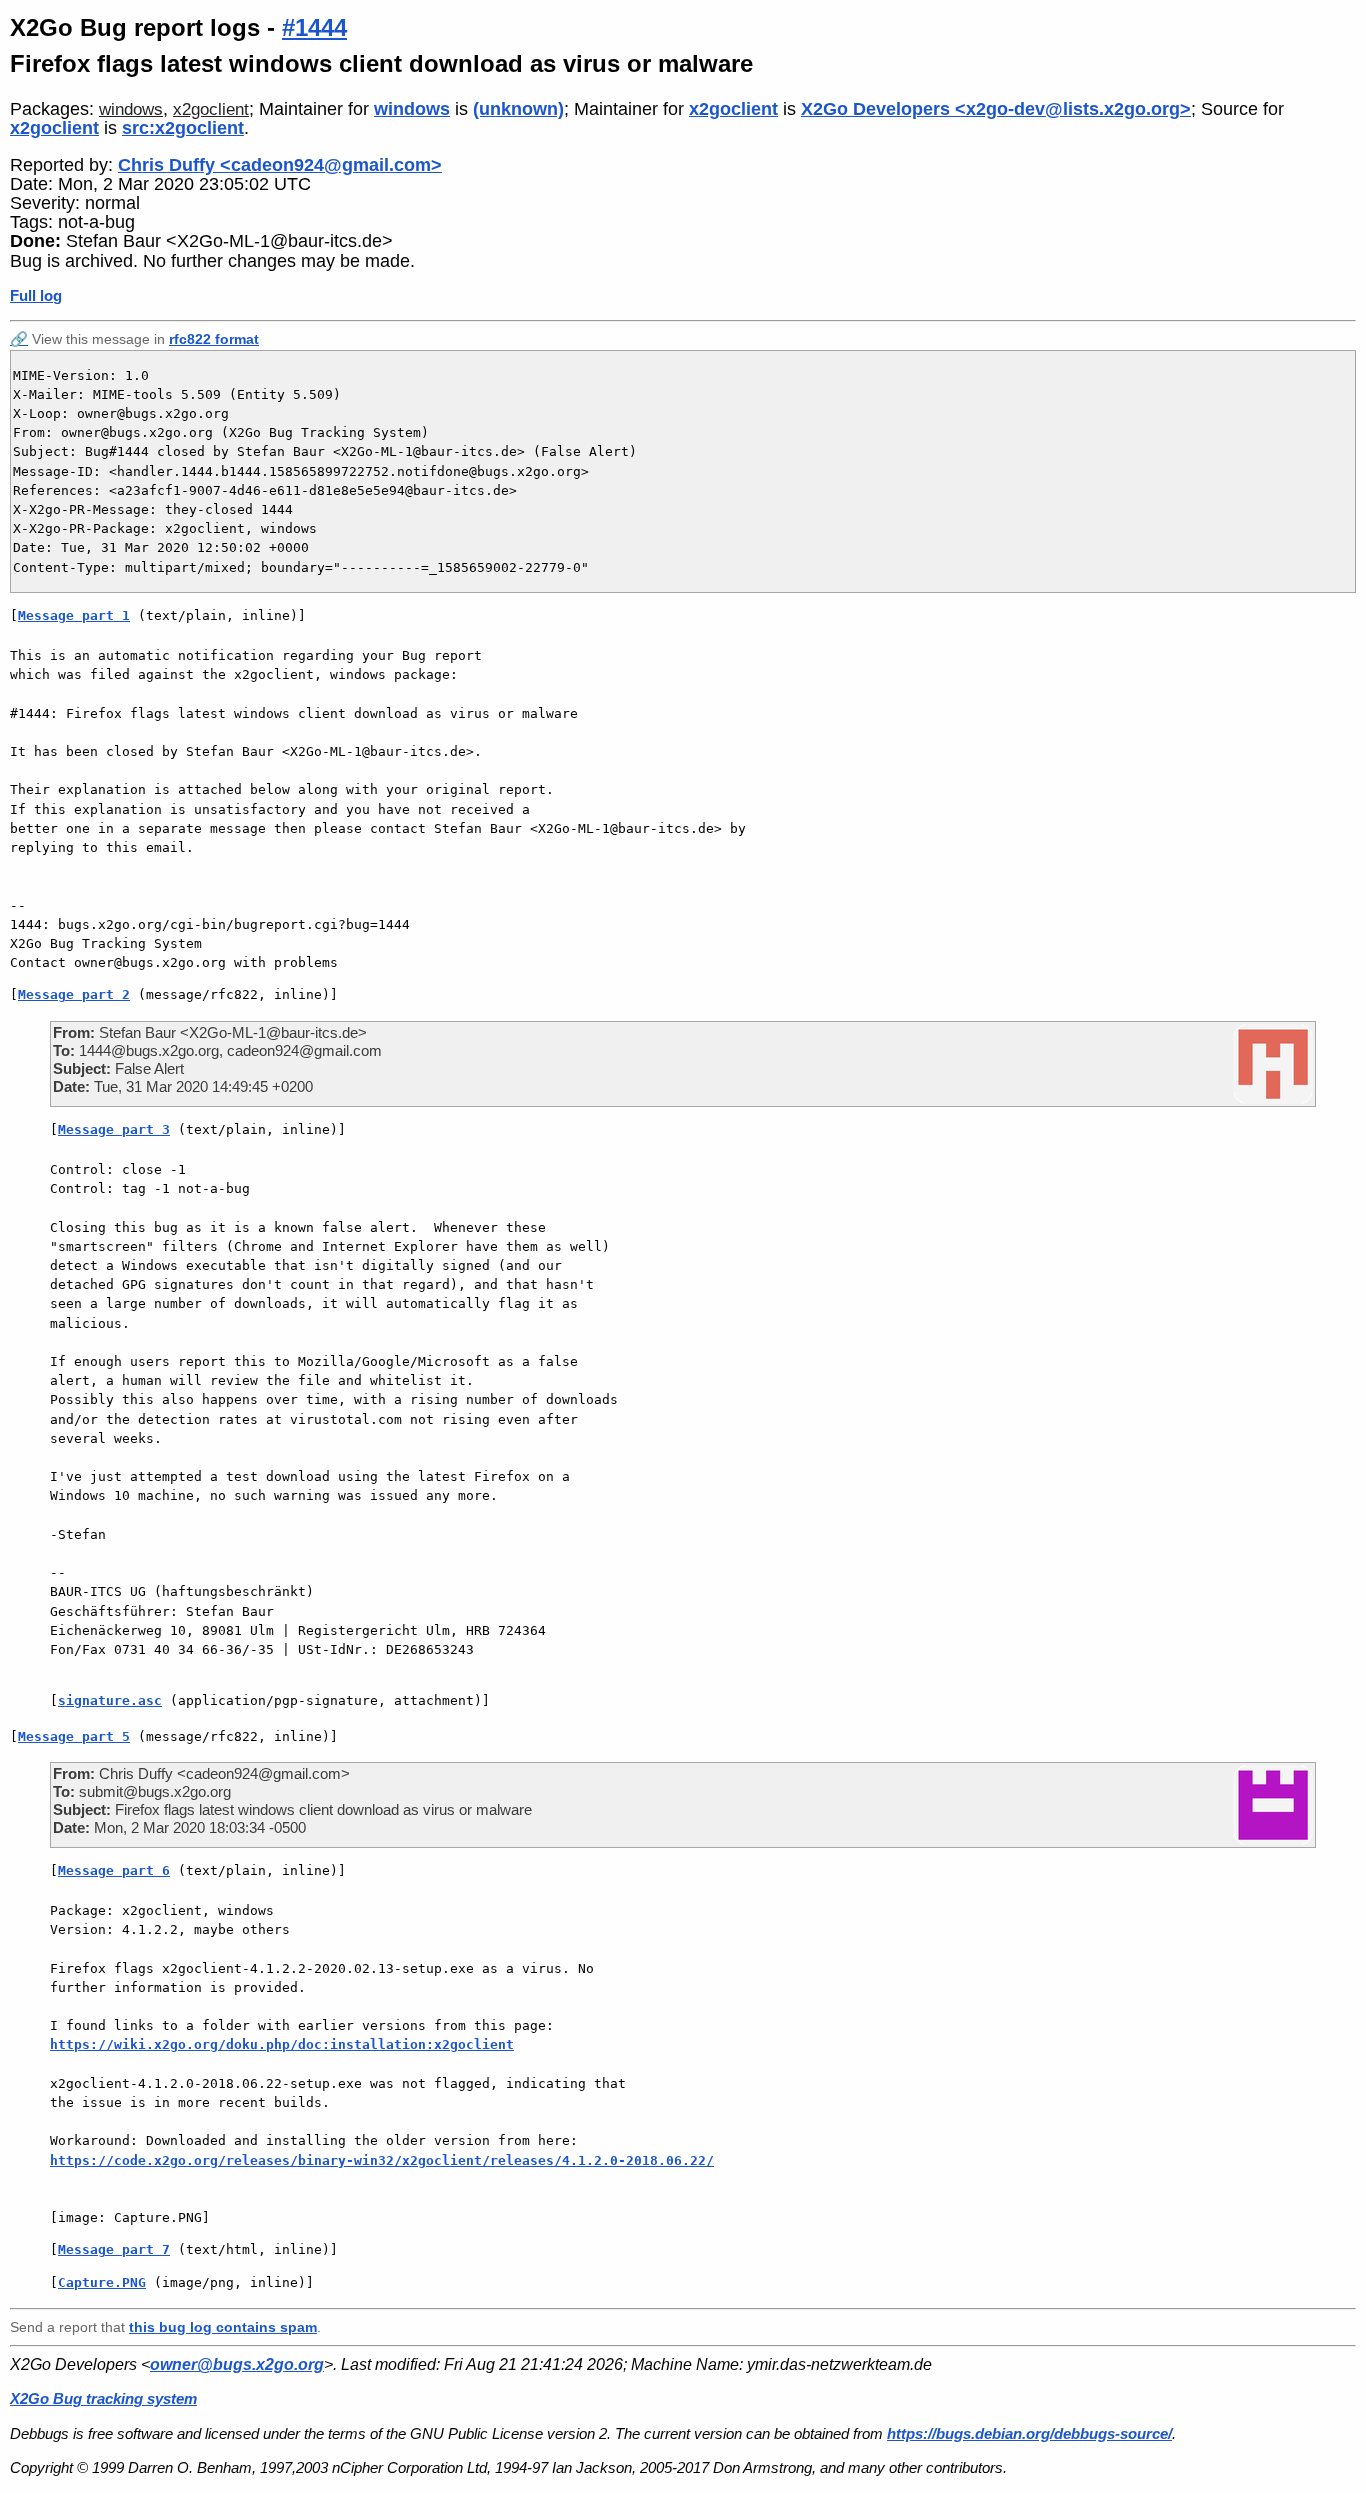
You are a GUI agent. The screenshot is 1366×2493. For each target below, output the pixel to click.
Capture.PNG (102, 2282)
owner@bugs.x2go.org (237, 2364)
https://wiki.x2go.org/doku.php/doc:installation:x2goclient (282, 2044)
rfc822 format (214, 339)
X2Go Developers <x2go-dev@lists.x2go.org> (996, 109)
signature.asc (110, 1700)
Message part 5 (74, 1736)
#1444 (314, 27)
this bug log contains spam (223, 2327)
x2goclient (211, 109)
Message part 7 (114, 2249)
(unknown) (518, 109)
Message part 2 (74, 994)
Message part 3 (114, 1129)
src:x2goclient (183, 128)
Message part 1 (74, 615)
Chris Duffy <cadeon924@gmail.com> (280, 165)
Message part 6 (114, 1870)
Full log (36, 295)
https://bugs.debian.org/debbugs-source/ (1029, 2433)
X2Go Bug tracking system (103, 2398)
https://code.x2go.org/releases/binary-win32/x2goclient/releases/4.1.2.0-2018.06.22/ (382, 2160)
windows (131, 109)
